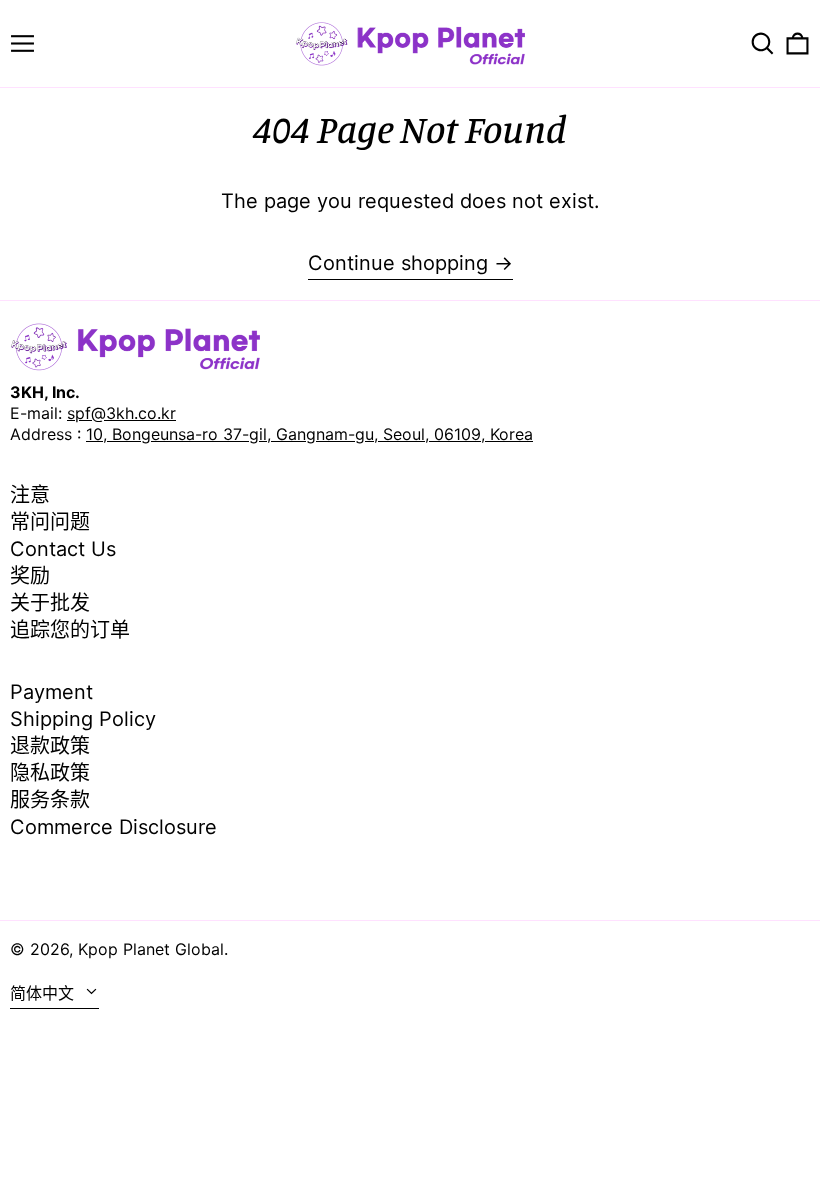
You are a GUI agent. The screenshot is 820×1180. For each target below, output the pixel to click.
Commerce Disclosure (113, 827)
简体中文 (44, 993)
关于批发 (50, 603)
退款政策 (50, 746)
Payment (51, 692)
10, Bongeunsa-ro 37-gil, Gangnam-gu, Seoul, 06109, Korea (309, 434)
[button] (762, 43)
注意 (30, 495)
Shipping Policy (83, 719)
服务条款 (50, 800)
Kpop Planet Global (151, 949)
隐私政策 (50, 773)
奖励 (30, 576)
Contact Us (63, 549)
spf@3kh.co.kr (121, 413)
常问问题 (50, 522)
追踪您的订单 (70, 630)
